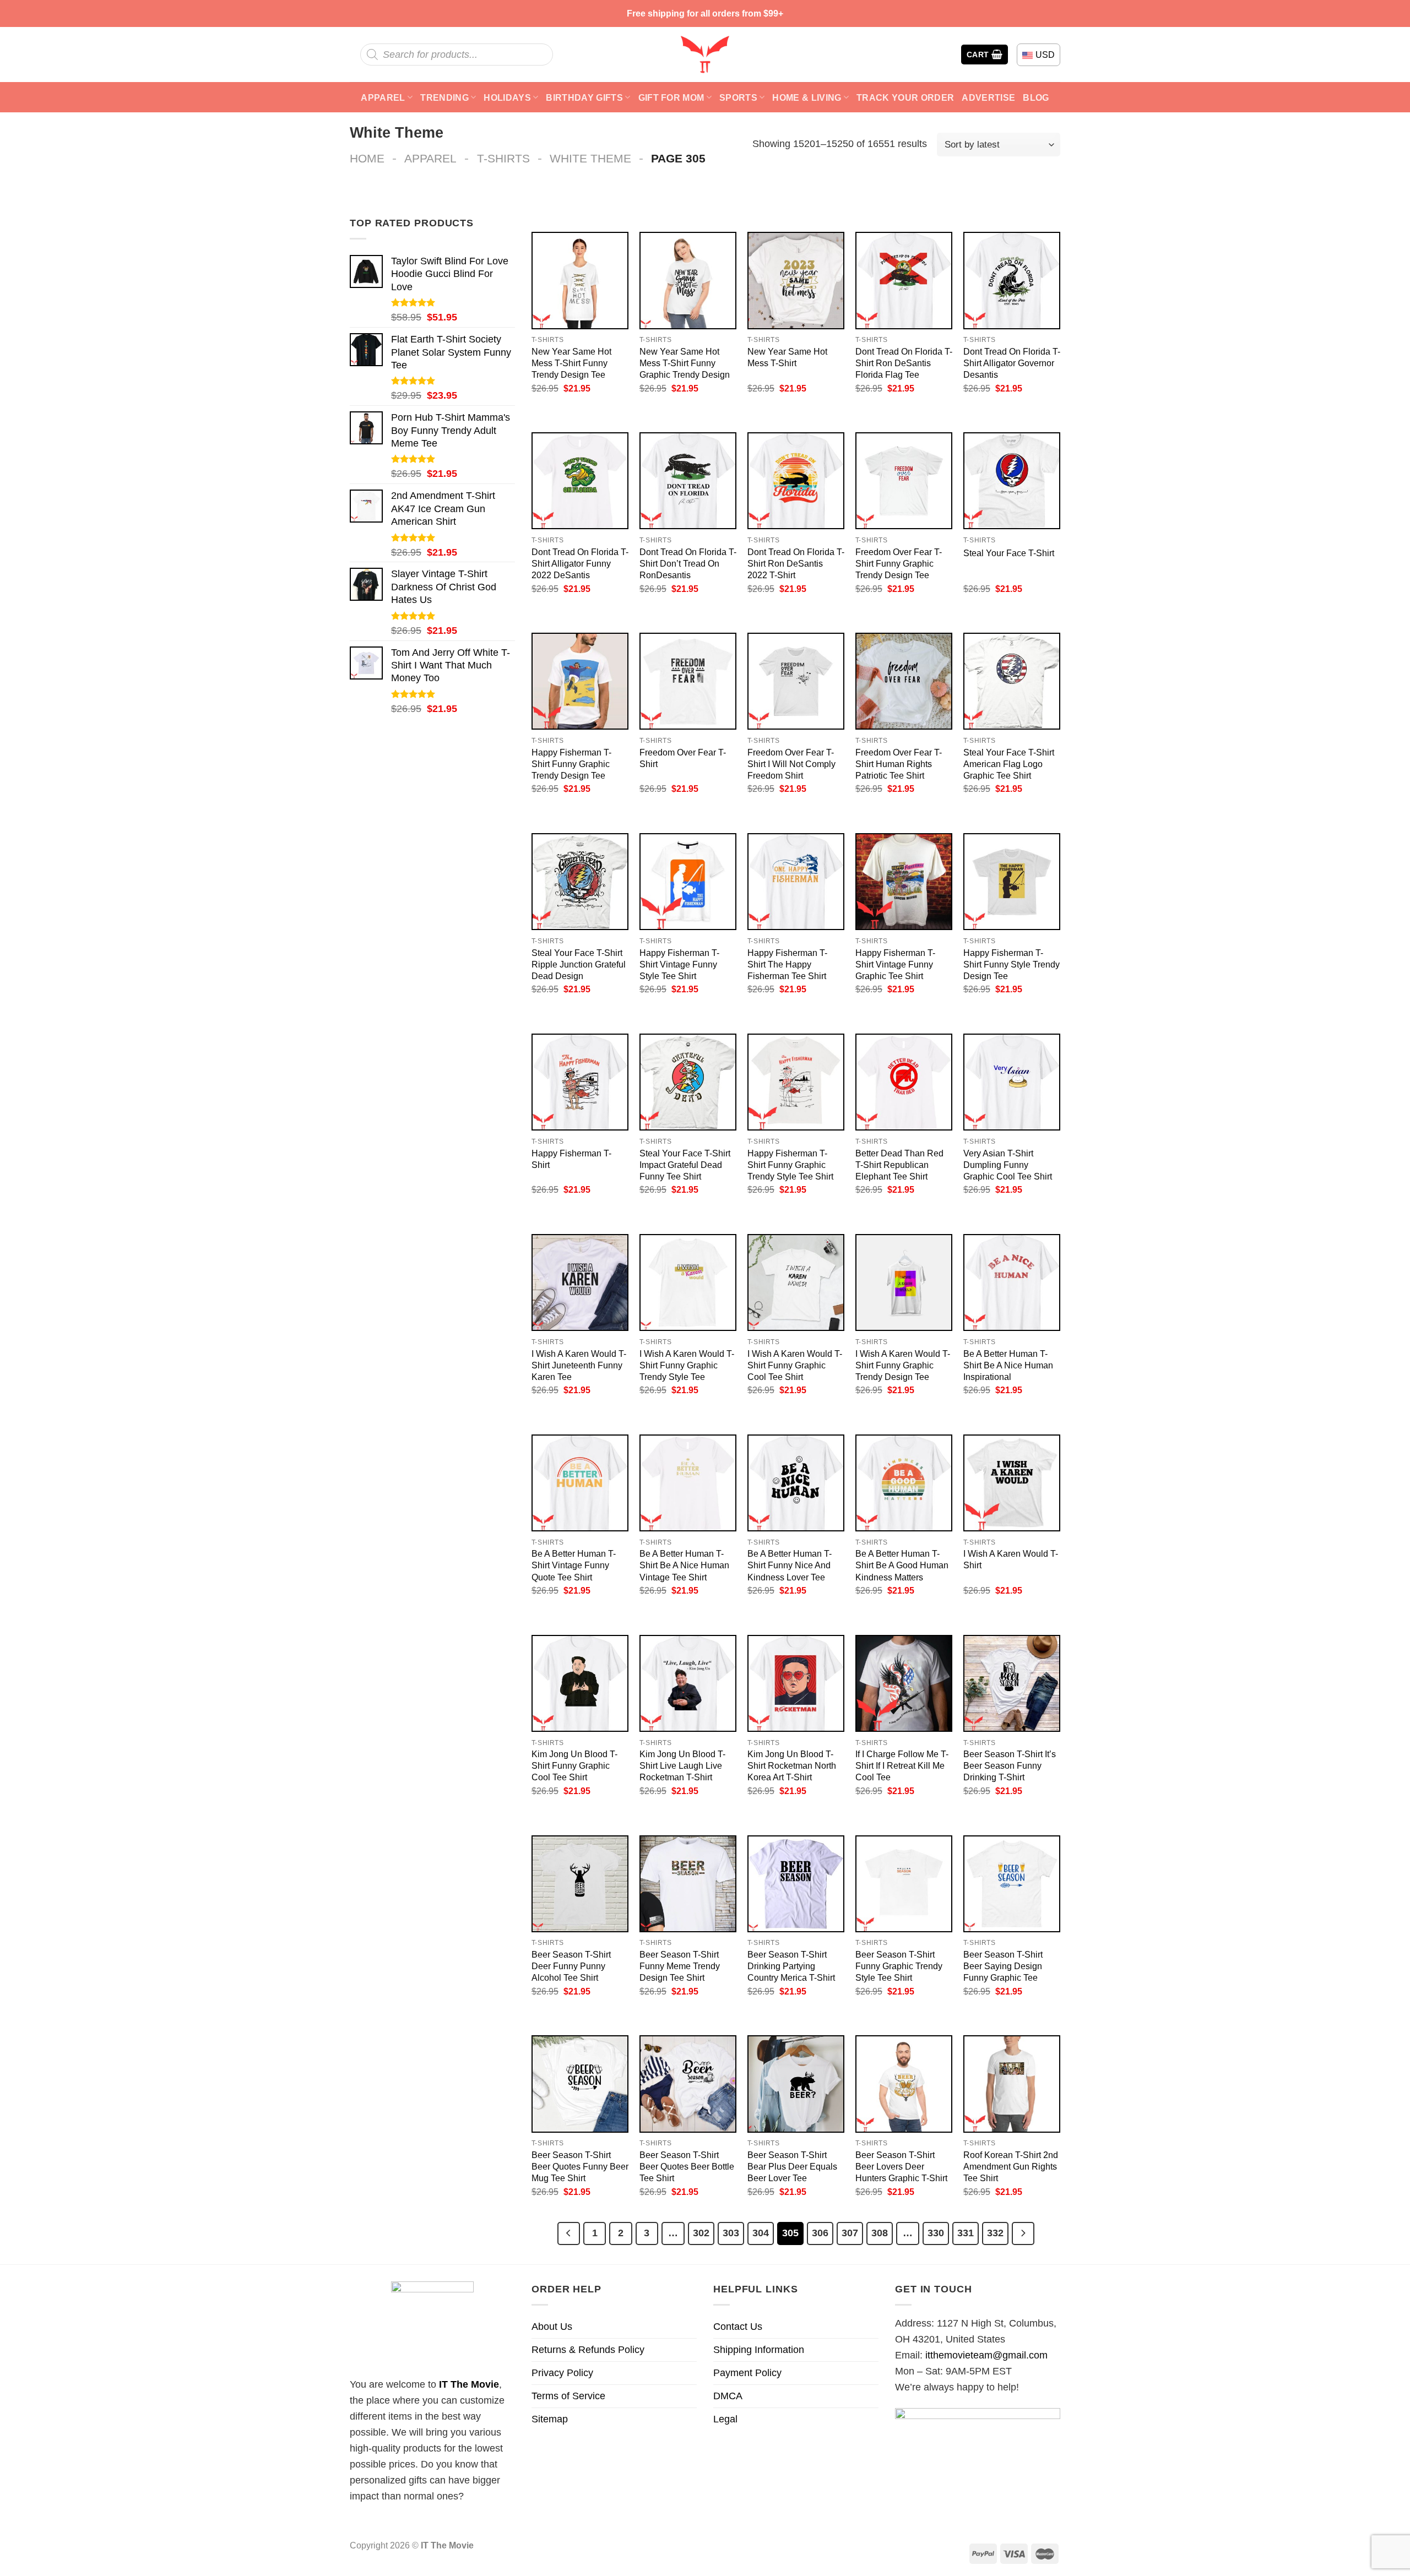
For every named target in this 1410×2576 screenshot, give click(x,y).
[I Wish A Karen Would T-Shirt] (1012, 1483)
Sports (738, 97)
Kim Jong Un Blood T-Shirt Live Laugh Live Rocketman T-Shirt (682, 1765)
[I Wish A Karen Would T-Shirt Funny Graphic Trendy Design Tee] (904, 1282)
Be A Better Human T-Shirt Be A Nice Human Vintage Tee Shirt (684, 1565)
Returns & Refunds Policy (588, 2350)
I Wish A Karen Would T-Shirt (1011, 1559)
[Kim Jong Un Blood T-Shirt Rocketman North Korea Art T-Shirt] (796, 1683)
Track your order (905, 97)
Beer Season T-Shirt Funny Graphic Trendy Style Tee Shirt (899, 1966)
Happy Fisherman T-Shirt (571, 1159)
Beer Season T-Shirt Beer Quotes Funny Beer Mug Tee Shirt (580, 2166)
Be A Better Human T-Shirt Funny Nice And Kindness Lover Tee (790, 1565)
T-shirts (503, 158)
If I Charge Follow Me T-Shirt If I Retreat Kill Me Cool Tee (902, 1765)
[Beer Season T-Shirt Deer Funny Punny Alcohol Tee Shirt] (580, 1884)
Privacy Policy (562, 2373)
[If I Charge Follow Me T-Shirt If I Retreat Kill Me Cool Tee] (904, 1683)
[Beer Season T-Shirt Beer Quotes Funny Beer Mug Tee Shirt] (580, 2084)
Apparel (383, 97)
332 (995, 2233)
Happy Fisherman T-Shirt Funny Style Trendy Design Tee (1012, 964)
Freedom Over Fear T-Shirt (683, 758)
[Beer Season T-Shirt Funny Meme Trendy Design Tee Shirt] (688, 1884)
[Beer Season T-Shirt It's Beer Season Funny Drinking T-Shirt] (1012, 1683)
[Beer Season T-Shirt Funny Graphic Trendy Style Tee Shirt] (904, 1884)
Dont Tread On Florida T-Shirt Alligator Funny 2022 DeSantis (580, 563)
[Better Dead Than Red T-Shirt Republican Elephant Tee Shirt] (904, 1082)
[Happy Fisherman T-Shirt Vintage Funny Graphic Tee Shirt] (904, 882)
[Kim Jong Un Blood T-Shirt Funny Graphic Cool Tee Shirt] (580, 1683)
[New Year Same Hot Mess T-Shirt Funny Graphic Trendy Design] (688, 280)
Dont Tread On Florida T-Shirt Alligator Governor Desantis (1012, 363)
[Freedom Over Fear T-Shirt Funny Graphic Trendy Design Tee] (904, 481)
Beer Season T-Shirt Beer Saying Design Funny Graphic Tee (1003, 1966)
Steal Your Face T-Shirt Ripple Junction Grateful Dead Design (579, 964)
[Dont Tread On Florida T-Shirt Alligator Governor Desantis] (1012, 280)
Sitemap (550, 2419)
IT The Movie (469, 2384)
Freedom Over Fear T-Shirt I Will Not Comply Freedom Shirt (791, 764)
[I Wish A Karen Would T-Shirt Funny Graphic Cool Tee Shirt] (796, 1282)
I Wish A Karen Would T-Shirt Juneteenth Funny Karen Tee (579, 1365)
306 (820, 2233)
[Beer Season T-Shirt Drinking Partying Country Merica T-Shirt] (796, 1884)
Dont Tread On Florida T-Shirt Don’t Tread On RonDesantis (688, 563)
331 (966, 2233)
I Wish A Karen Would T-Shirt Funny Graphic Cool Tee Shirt (795, 1365)
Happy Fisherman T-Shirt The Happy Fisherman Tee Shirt (787, 964)
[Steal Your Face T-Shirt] (1012, 481)
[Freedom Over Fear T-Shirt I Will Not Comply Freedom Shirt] (796, 681)
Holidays (507, 97)
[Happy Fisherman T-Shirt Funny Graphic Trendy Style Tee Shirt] (796, 1082)
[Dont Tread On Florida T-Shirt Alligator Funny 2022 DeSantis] (580, 481)
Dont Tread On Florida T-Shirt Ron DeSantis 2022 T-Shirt (796, 563)
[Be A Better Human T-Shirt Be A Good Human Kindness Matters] (904, 1483)
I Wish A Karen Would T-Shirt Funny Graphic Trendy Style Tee (687, 1365)
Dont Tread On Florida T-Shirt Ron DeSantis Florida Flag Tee (904, 363)
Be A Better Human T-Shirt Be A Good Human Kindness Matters (902, 1565)
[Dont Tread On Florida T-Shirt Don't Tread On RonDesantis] (688, 481)
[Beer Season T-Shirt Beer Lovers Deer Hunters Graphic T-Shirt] (904, 2084)
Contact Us (738, 2327)
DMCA (728, 2396)
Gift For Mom (671, 97)
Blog (1036, 97)
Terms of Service (568, 2396)
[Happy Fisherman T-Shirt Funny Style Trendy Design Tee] (1012, 882)
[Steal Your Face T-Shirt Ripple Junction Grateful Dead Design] (580, 882)
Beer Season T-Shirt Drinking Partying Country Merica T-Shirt (791, 1966)
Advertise (988, 97)
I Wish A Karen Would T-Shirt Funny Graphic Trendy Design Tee (903, 1365)
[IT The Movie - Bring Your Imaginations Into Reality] (705, 55)
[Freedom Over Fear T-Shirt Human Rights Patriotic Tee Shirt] (904, 681)
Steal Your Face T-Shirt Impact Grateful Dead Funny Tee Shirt (685, 1165)
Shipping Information (759, 2350)
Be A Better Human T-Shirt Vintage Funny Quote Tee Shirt (574, 1565)
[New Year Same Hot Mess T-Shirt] (796, 280)
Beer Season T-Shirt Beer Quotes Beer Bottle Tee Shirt (687, 2166)
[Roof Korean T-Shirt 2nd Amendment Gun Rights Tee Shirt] (1012, 2084)
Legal (725, 2419)
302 (701, 2233)
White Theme (590, 158)
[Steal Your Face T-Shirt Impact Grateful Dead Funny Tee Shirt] (688, 1082)
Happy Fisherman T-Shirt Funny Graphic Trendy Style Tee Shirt (790, 1165)
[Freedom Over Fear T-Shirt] (688, 681)
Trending (444, 97)
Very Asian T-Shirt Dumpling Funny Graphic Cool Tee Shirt (1008, 1165)
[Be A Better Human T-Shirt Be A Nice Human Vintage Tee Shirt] (688, 1483)
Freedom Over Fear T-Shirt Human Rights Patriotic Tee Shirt (899, 764)
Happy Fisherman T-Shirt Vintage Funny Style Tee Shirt (679, 964)
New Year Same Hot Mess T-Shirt (787, 357)
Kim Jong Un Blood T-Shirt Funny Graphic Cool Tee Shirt (574, 1765)
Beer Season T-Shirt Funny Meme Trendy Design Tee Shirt (680, 1966)
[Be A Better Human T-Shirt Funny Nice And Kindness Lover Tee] (796, 1483)
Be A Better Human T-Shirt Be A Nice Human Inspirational (1008, 1365)
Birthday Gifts (584, 97)
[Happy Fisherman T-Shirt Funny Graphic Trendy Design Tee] (580, 681)
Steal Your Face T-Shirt (1009, 553)
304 (761, 2233)
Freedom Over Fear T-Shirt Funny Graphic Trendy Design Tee (899, 563)
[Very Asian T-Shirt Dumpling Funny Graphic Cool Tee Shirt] (1012, 1082)
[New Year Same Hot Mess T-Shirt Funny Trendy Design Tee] (580, 280)
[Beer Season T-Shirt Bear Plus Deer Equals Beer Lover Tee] (796, 2084)
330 (936, 2233)
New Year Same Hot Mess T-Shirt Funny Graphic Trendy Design (685, 363)
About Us (552, 2327)
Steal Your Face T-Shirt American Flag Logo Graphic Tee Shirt (1009, 764)
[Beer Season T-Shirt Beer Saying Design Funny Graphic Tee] (1012, 1884)
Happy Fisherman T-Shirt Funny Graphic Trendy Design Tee (571, 764)
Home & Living (807, 97)
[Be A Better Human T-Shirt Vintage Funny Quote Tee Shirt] (580, 1483)
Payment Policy (747, 2373)
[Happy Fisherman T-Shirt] (580, 1082)
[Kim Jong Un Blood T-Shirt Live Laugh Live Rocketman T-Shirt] (688, 1683)
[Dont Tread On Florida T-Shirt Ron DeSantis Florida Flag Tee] (904, 280)
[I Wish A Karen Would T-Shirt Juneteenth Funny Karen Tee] (580, 1282)
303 (731, 2233)
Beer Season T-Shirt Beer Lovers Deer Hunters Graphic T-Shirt (901, 2166)
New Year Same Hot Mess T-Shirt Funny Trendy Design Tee (571, 363)
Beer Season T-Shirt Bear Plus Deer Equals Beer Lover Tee (792, 2166)
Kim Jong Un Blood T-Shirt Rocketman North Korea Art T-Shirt (792, 1765)
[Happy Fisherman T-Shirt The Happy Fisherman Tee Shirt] (796, 882)
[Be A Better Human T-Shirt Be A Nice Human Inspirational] (1012, 1282)
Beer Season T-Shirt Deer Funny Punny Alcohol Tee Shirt (571, 1966)
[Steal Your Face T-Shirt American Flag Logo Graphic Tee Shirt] (1012, 681)
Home (367, 158)
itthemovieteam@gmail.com (986, 2355)
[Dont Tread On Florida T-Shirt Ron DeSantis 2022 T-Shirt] (796, 481)
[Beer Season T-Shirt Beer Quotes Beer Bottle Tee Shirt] (688, 2084)
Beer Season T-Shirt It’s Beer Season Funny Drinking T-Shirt (1010, 1765)
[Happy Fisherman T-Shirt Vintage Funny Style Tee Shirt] (688, 882)
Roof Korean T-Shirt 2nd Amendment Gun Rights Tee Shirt (1011, 2166)
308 (880, 2233)
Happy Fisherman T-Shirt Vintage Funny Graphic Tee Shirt (895, 964)
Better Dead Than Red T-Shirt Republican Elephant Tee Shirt (899, 1165)
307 (850, 2233)
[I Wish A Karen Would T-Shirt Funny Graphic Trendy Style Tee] (688, 1282)
